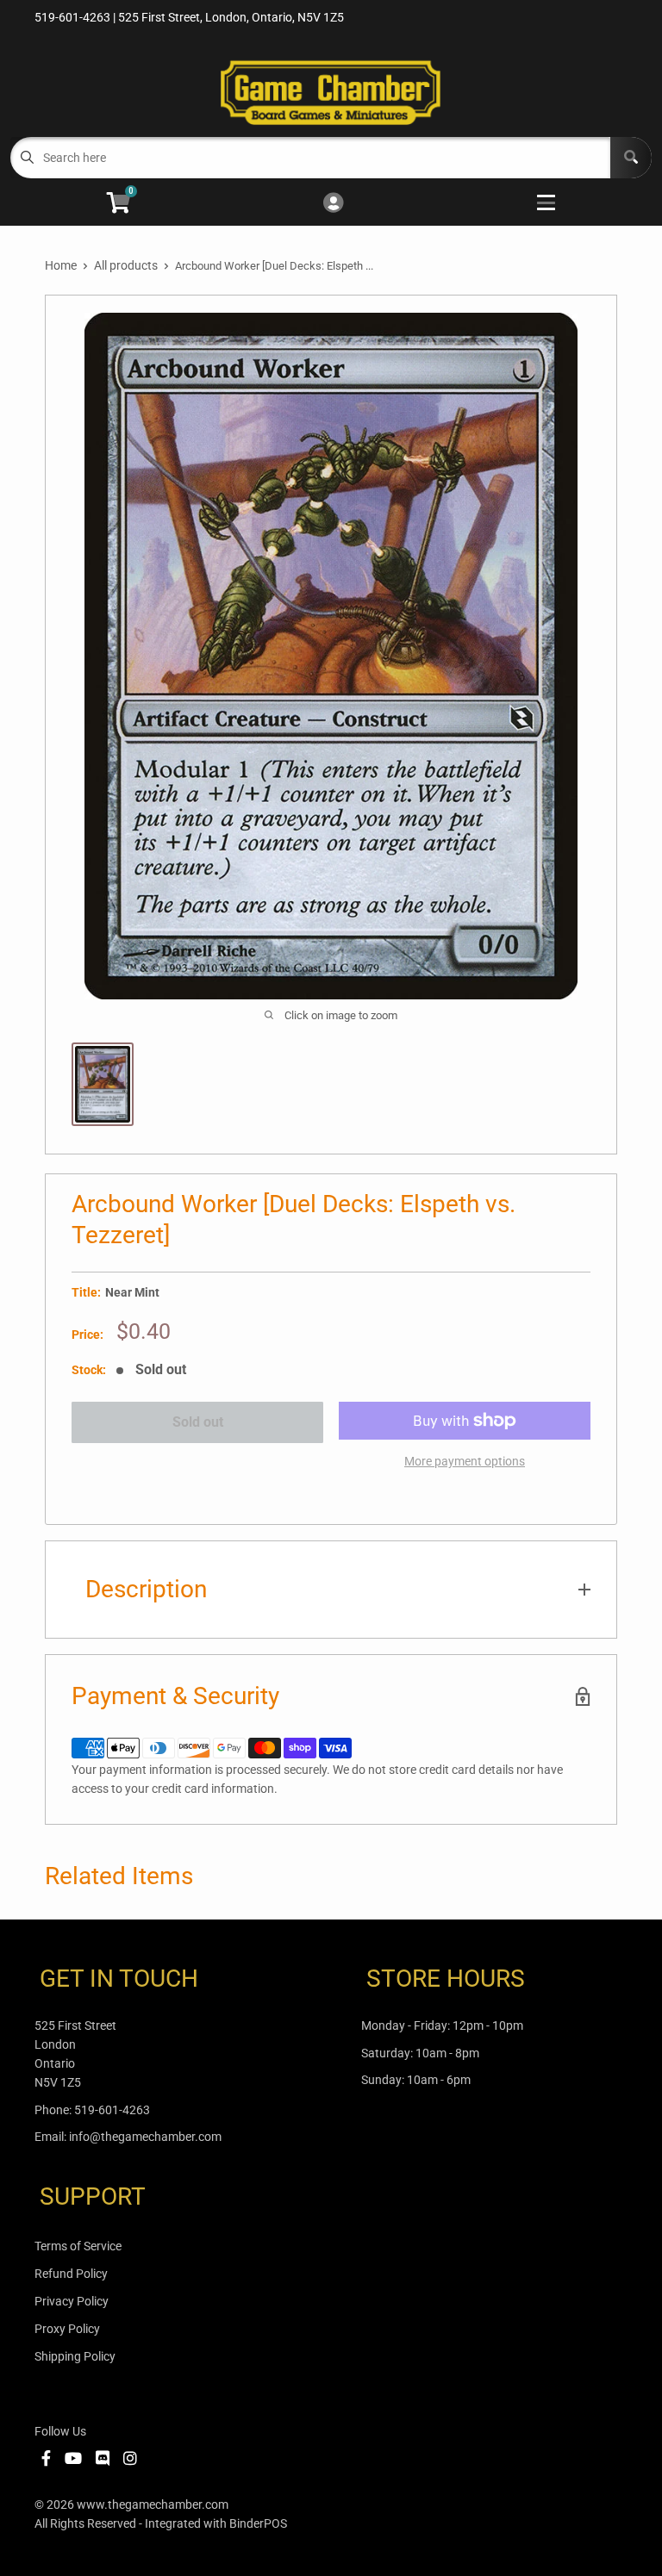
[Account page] (333, 204)
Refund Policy (71, 2274)
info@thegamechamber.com (145, 2137)
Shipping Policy (75, 2356)
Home (61, 265)
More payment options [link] (465, 1461)
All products (126, 265)
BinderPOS (258, 2523)
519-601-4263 (112, 2110)
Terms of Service (78, 2246)
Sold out (198, 1422)
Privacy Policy (72, 2301)
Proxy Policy (67, 2329)
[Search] (631, 158)
